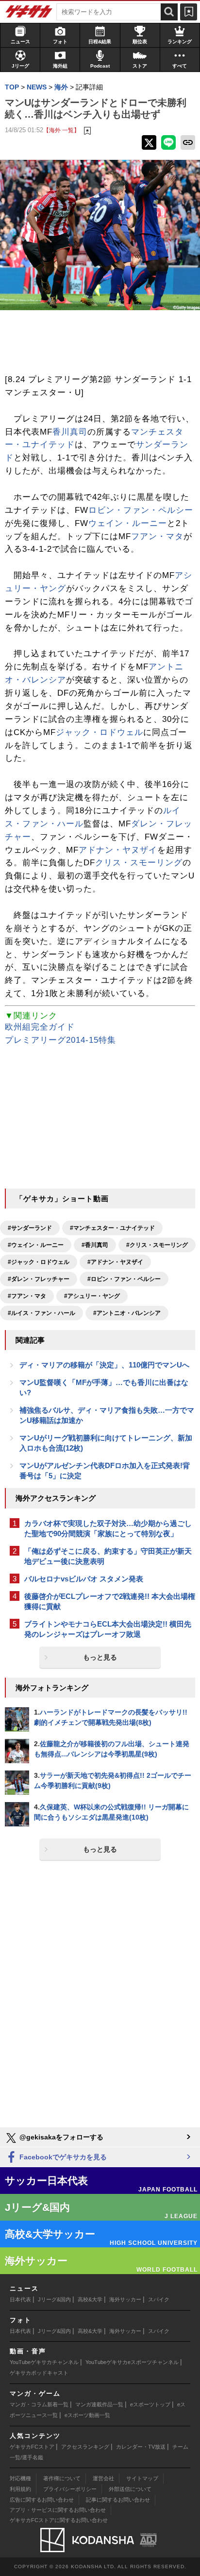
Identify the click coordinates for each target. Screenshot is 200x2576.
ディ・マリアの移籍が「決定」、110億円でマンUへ (104, 1365)
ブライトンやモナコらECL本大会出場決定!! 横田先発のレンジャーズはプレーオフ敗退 (108, 1629)
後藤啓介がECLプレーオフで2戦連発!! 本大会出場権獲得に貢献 (110, 1601)
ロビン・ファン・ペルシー (141, 510)
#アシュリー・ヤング (92, 1296)
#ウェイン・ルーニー (36, 1245)
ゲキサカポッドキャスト (39, 2373)
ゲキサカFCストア (32, 2447)
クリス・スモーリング (139, 863)
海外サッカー (125, 2299)
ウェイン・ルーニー (128, 523)
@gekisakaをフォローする (60, 2137)
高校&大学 (90, 2299)
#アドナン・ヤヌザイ (115, 1262)
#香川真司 (95, 1245)
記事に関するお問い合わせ (118, 2500)
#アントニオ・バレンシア (127, 1313)
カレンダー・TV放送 (141, 2447)
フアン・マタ (157, 536)
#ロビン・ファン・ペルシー (124, 1279)
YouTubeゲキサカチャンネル (44, 2362)
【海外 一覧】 (61, 130)
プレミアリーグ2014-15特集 (60, 1040)
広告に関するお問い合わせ (42, 2500)
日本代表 (20, 2299)
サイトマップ (142, 2478)
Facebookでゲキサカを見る (62, 2157)
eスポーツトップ (150, 2404)
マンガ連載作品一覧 (99, 2404)
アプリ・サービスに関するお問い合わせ (58, 2510)
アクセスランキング (85, 2447)
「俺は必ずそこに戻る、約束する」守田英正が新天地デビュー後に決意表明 (108, 1556)
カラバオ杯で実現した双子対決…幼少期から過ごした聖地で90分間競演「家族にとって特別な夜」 (108, 1528)
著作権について (62, 2478)
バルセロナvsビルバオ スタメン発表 (84, 1579)
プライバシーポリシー (70, 2489)
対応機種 (20, 2478)
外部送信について (130, 2489)
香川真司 (70, 432)
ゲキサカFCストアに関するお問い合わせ (59, 2520)
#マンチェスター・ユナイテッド (112, 1228)
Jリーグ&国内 (54, 2299)
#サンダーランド (30, 1228)
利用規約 (20, 2489)
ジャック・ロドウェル (100, 732)
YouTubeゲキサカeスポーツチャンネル (132, 2362)
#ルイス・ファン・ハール (42, 1313)
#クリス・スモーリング (157, 1245)
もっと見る (100, 1657)
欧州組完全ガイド (40, 1027)
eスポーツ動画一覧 (87, 2415)
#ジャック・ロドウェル (39, 1262)
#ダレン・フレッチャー (39, 1279)
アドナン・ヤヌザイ (118, 850)
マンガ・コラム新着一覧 (39, 2404)
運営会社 (103, 2478)
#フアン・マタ (27, 1296)
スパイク (159, 2299)
